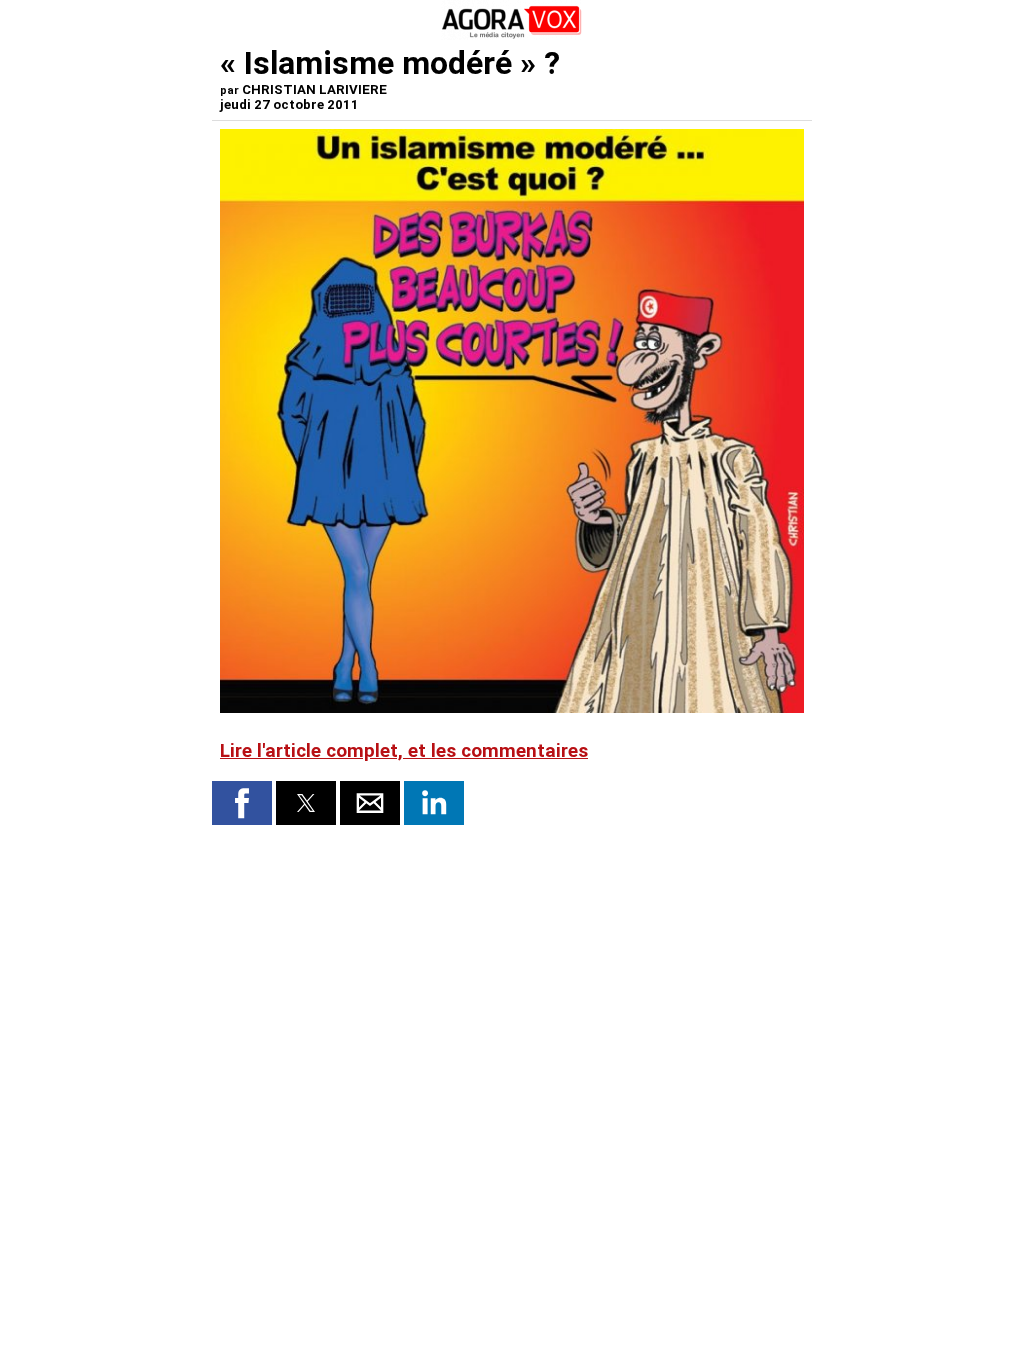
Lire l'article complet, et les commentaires (404, 751)
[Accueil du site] (512, 34)
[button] (242, 803)
